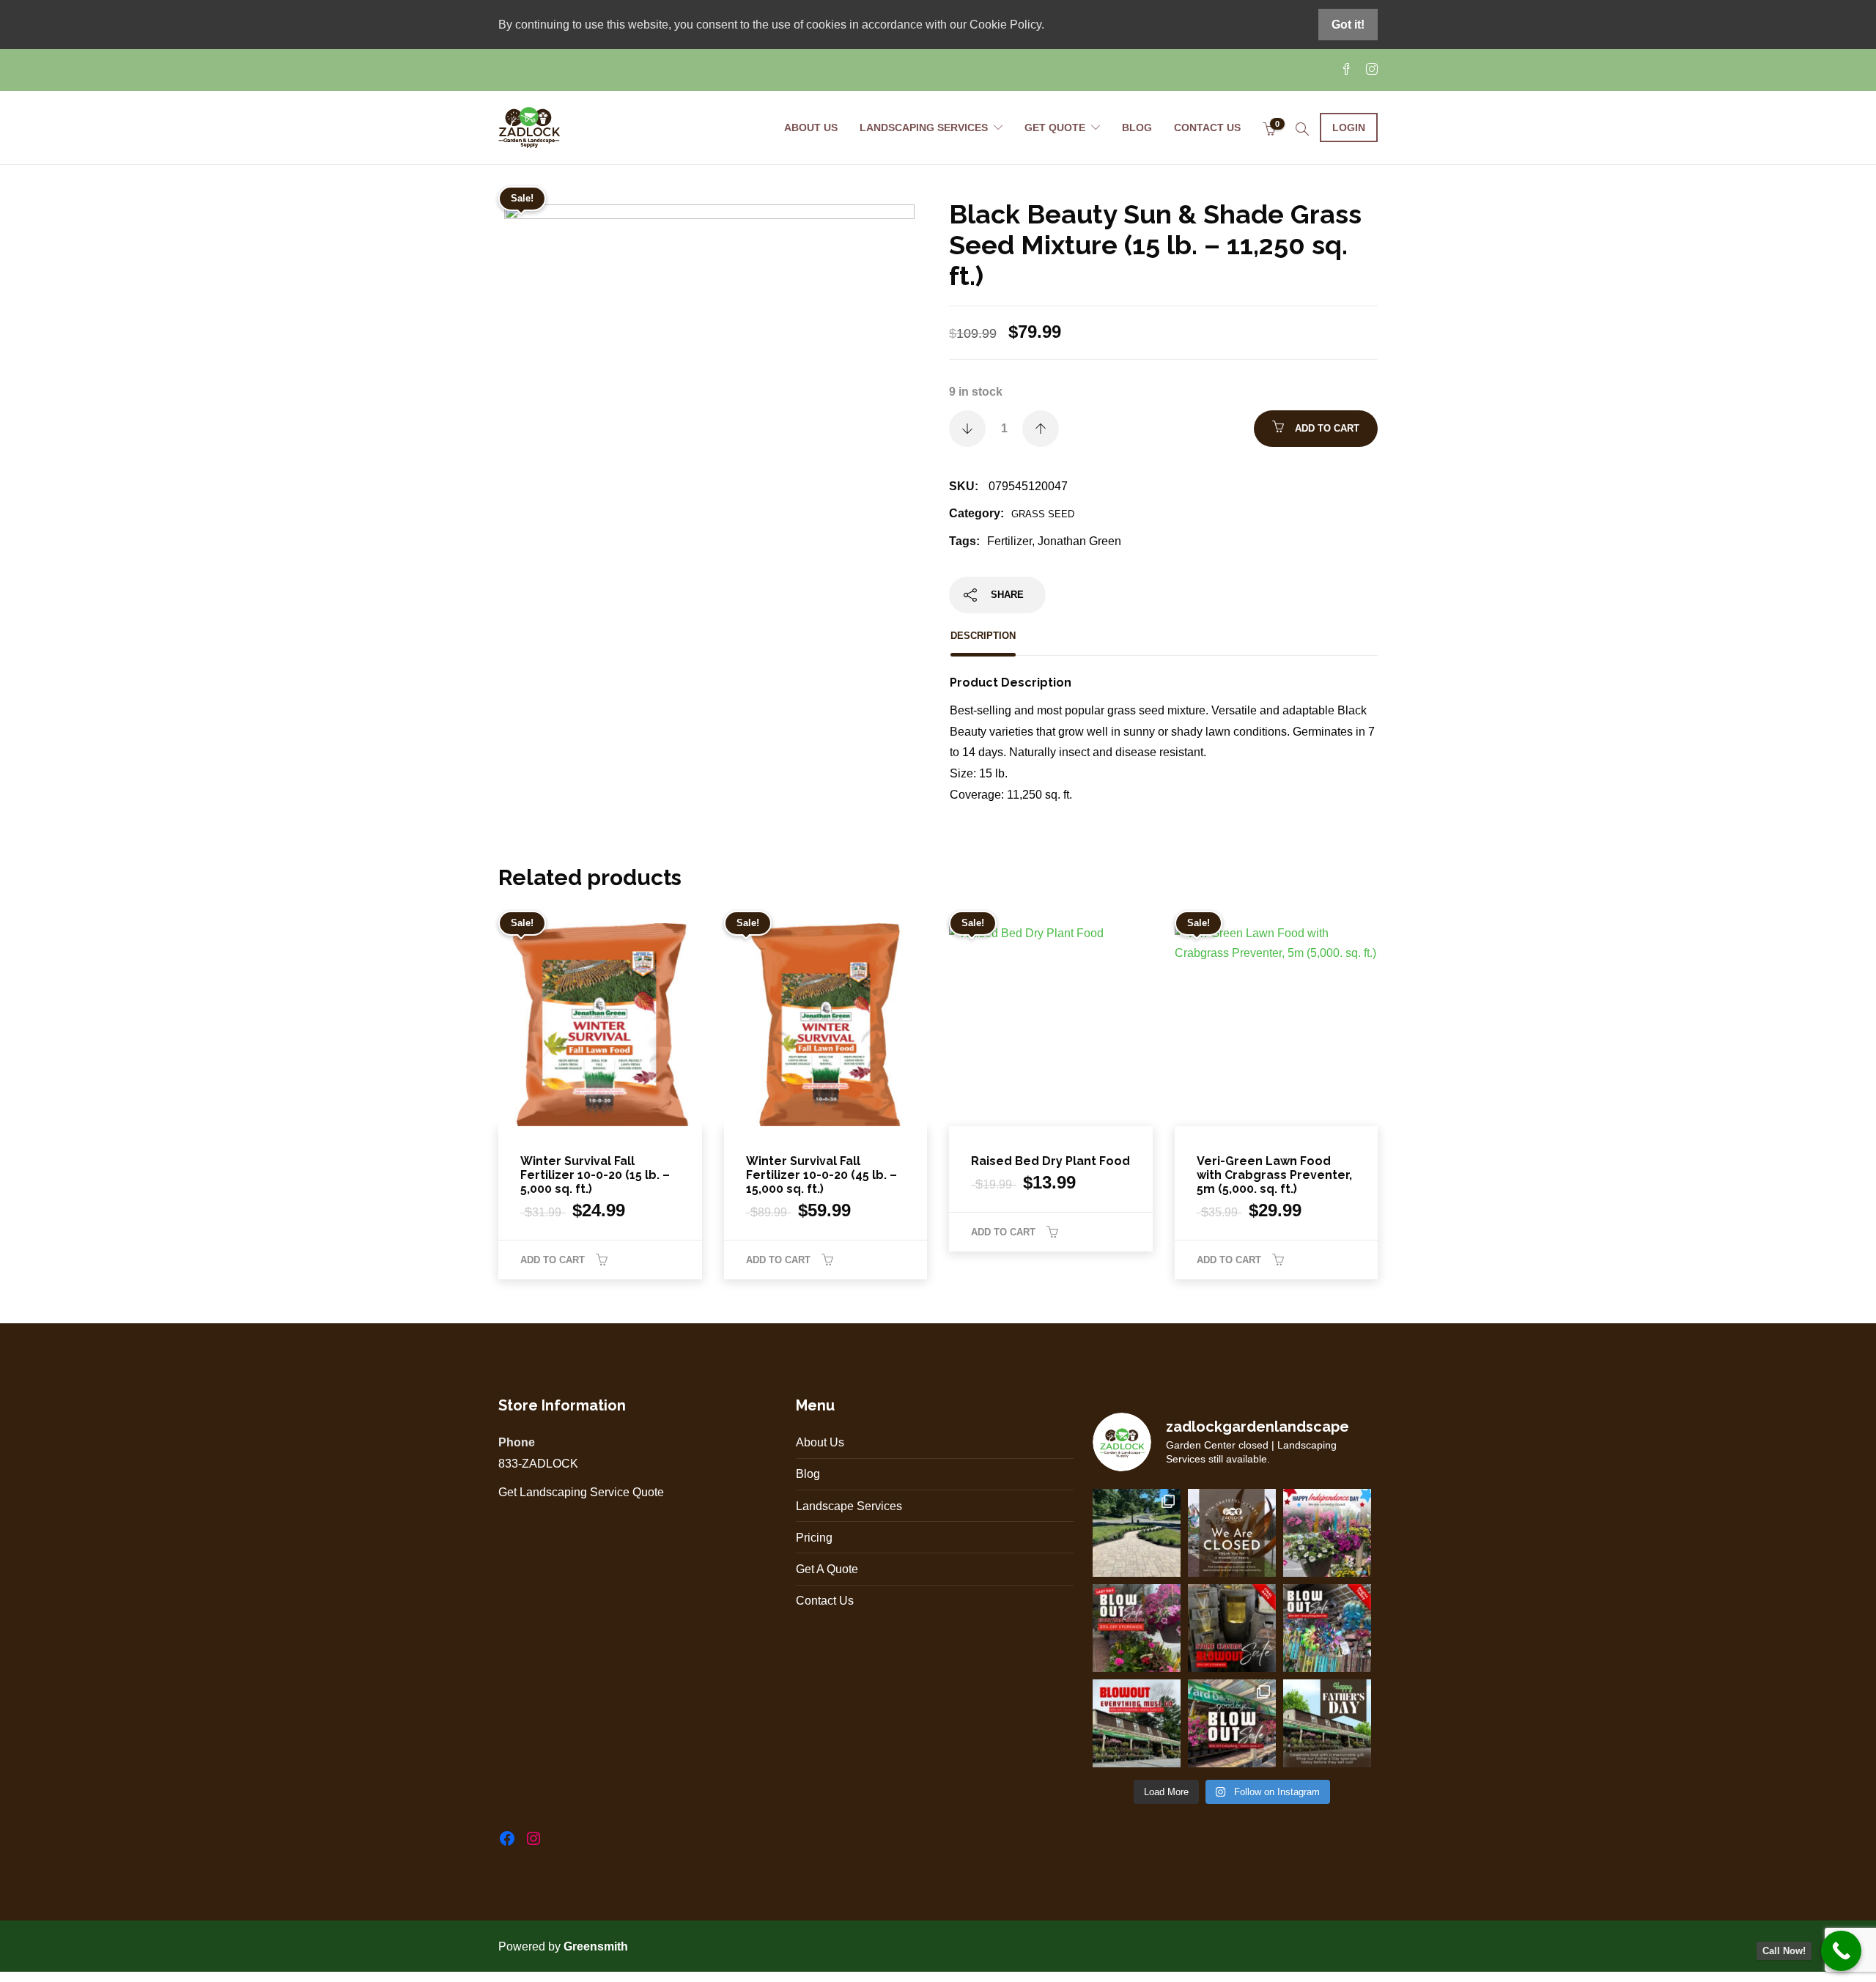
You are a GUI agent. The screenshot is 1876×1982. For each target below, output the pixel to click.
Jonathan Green (1079, 541)
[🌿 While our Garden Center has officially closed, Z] (1137, 1533)
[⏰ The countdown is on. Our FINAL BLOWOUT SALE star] (1137, 1723)
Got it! (1348, 25)
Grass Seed (1043, 514)
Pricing (814, 1538)
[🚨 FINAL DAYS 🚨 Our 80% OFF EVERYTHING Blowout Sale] (1232, 1628)
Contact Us (1207, 127)
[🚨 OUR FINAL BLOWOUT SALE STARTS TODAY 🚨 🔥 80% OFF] (1327, 1628)
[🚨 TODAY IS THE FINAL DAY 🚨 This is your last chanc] (1137, 1628)
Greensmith (597, 1946)
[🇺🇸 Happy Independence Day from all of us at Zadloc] (1327, 1533)
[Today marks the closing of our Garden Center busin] (1232, 1533)
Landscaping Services (924, 127)
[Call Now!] (1841, 1951)
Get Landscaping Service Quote (581, 1492)
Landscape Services (849, 1506)
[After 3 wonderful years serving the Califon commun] (1232, 1723)
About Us (811, 127)
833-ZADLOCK (538, 1464)
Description (983, 636)
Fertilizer (1009, 541)
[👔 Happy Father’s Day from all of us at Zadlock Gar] (1327, 1723)
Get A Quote (827, 1569)
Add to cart (1327, 428)
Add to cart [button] (553, 1260)
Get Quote (1055, 127)
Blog (1137, 127)
